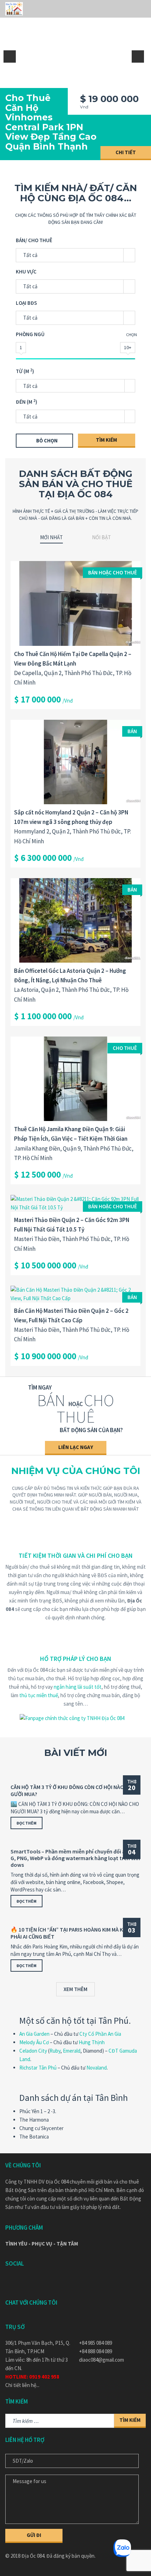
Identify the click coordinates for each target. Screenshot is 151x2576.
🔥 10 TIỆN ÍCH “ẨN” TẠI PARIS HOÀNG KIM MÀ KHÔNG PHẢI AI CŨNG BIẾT (74, 1933)
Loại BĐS (26, 303)
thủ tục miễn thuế (39, 1695)
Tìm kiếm (106, 440)
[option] (75, 80)
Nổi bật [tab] (101, 537)
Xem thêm (75, 1989)
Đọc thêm (27, 1823)
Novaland (97, 2068)
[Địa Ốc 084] (14, 9)
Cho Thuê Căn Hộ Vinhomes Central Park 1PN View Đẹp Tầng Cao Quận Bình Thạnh (51, 122)
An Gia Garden (34, 2034)
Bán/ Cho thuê (34, 240)
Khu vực (26, 272)
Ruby (55, 2051)
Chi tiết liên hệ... (22, 2385)
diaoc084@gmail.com (101, 2360)
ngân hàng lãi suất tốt (78, 1687)
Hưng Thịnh (92, 2042)
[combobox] (75, 386)
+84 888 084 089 (96, 2351)
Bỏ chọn (47, 440)
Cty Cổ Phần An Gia (100, 2034)
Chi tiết (126, 152)
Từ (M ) (25, 371)
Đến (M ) (27, 402)
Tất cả (30, 255)
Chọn (132, 335)
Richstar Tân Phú (38, 2068)
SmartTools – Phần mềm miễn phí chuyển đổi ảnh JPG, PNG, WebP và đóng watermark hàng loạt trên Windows (75, 1858)
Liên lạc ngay (76, 1447)
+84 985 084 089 (96, 2343)
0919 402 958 (44, 2377)
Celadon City (33, 2051)
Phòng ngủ (30, 334)
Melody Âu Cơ (34, 2042)
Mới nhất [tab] (51, 537)
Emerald (72, 2051)
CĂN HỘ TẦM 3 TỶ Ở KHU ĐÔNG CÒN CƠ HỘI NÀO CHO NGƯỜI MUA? (75, 1790)
